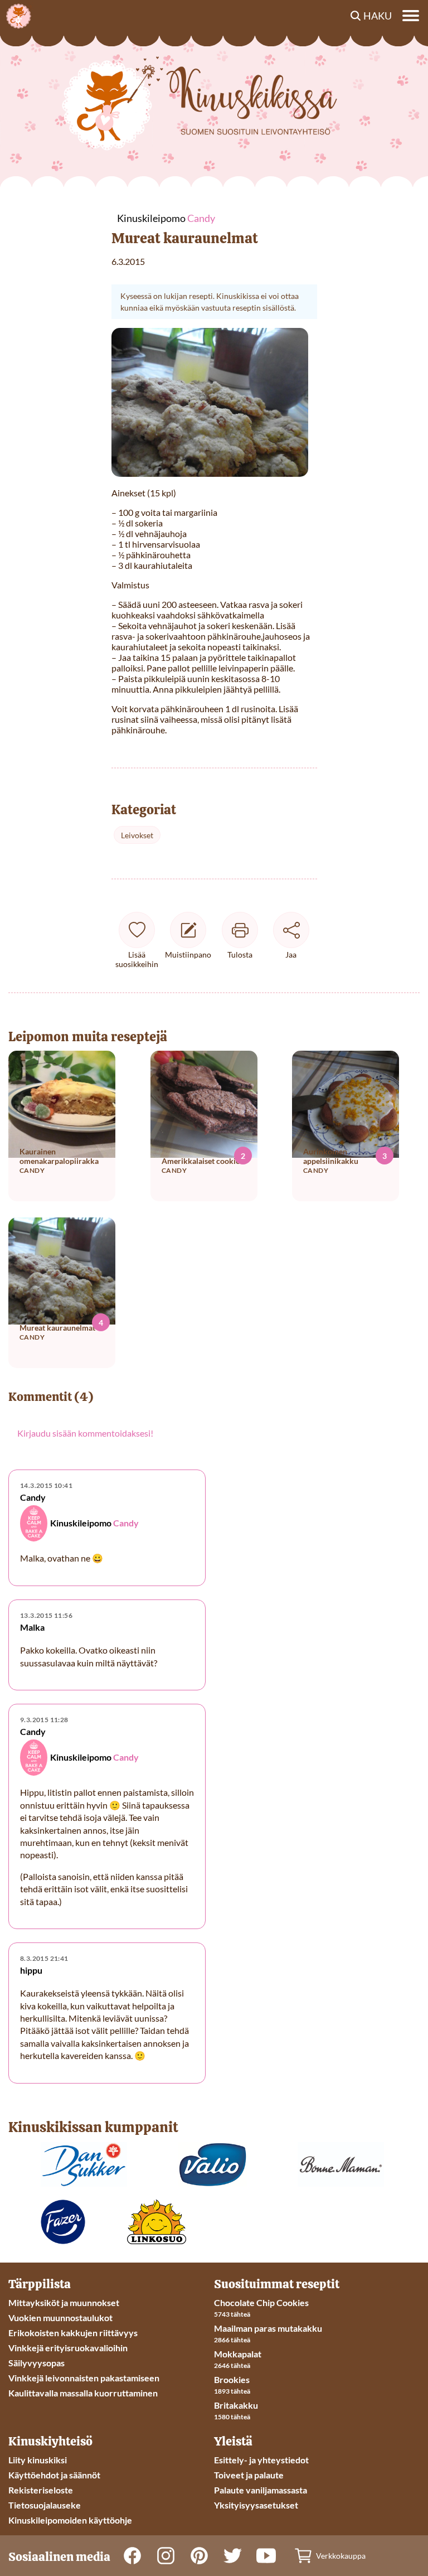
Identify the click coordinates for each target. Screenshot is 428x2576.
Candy (126, 1523)
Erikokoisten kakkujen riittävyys (73, 2333)
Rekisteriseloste (41, 2490)
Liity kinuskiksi (38, 2460)
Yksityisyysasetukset (256, 2505)
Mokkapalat (238, 2354)
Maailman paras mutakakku (268, 2328)
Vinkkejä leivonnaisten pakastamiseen (84, 2378)
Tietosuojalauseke (45, 2505)
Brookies (232, 2379)
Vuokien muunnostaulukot (60, 2318)
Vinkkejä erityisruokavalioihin (68, 2348)
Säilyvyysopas (37, 2363)
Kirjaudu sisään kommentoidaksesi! (85, 1433)
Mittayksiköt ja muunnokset (64, 2302)
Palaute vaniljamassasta (261, 2490)
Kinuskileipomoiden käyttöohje (70, 2520)
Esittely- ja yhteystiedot (261, 2460)
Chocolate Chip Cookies (261, 2302)
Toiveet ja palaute (249, 2475)
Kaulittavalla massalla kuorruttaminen (83, 2393)
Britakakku (236, 2405)
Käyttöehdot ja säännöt (54, 2475)
